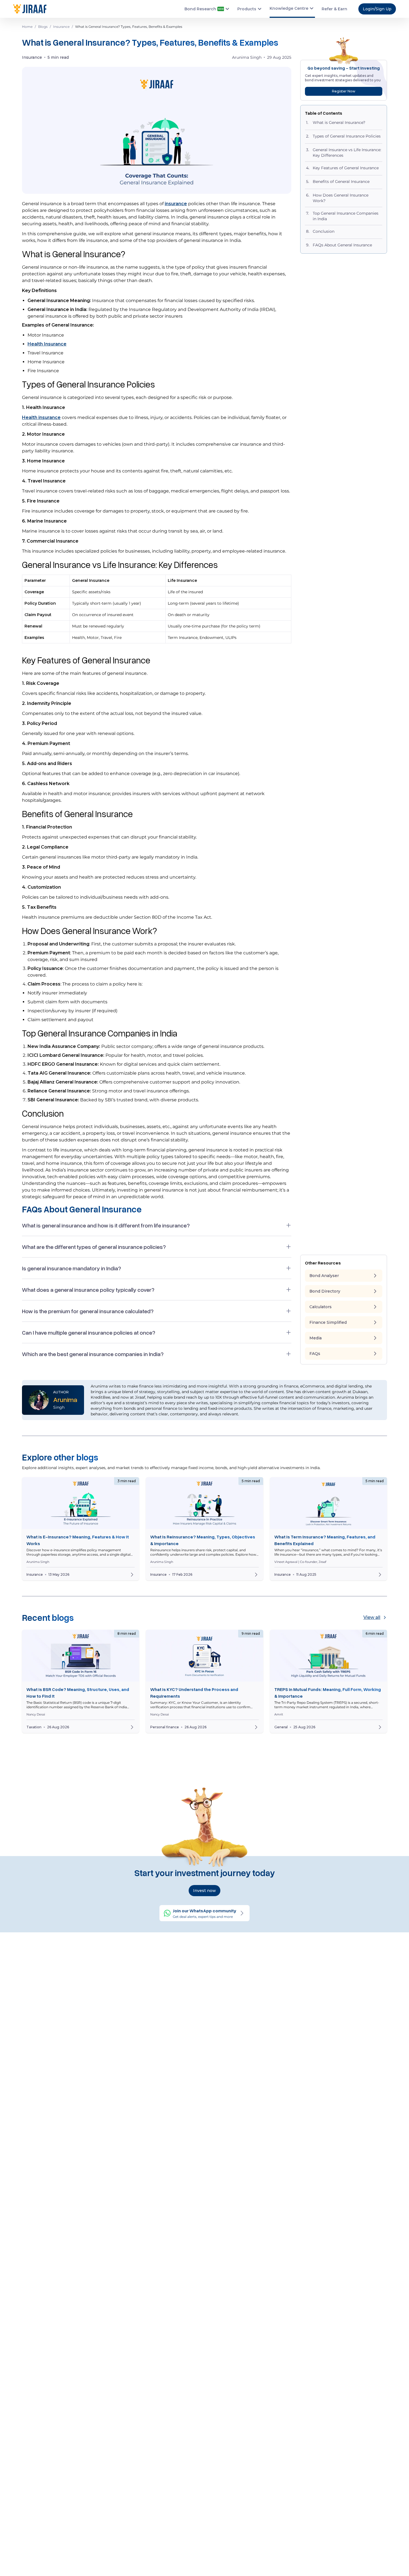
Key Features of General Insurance (346, 168)
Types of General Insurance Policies (347, 136)
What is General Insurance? (340, 122)
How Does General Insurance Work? (341, 198)
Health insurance (41, 417)
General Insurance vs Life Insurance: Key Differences (347, 153)
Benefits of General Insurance (342, 182)
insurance (176, 204)
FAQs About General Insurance (342, 245)
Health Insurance (47, 344)
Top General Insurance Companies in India (346, 216)
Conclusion (324, 231)
